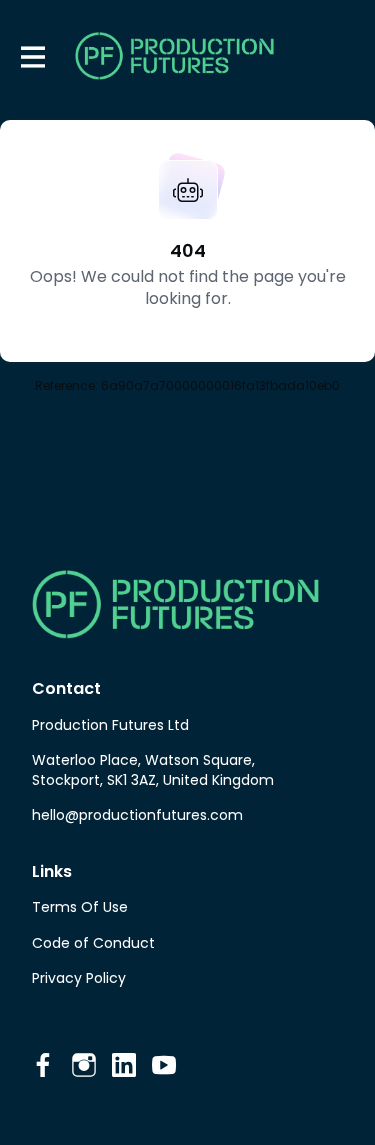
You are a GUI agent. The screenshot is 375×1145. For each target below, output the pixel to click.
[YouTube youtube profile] (164, 1065)
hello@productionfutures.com (137, 815)
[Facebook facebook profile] (44, 1065)
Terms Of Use (80, 907)
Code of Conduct (93, 943)
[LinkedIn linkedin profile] (124, 1065)
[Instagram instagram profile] (84, 1065)
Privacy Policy (79, 978)
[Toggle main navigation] (32, 56)
